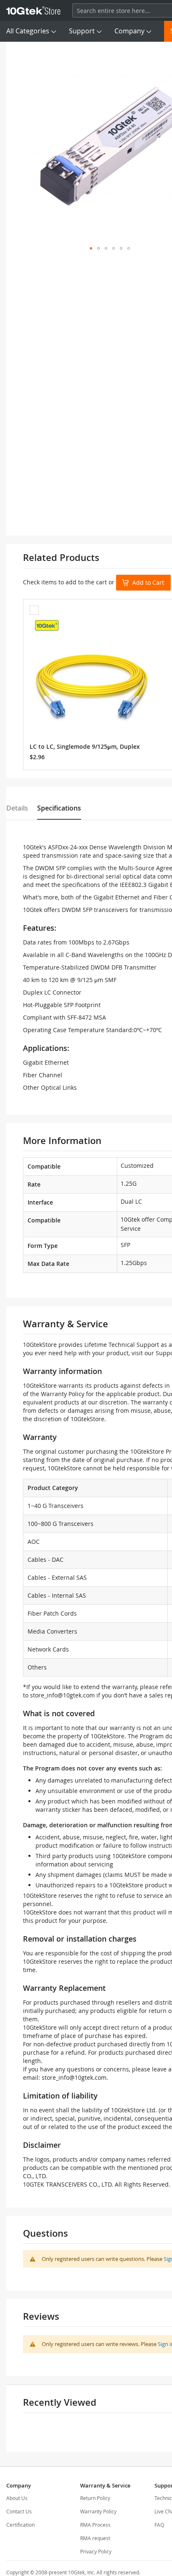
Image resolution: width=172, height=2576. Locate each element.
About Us (17, 2498)
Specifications (59, 808)
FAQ (159, 2525)
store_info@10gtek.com (62, 1695)
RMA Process (95, 2525)
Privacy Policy (96, 2551)
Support (82, 31)
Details (17, 808)
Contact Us (19, 2511)
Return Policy (95, 2498)
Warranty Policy (98, 2511)
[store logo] (33, 10)
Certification (20, 2525)
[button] (91, 248)
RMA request (95, 2538)
